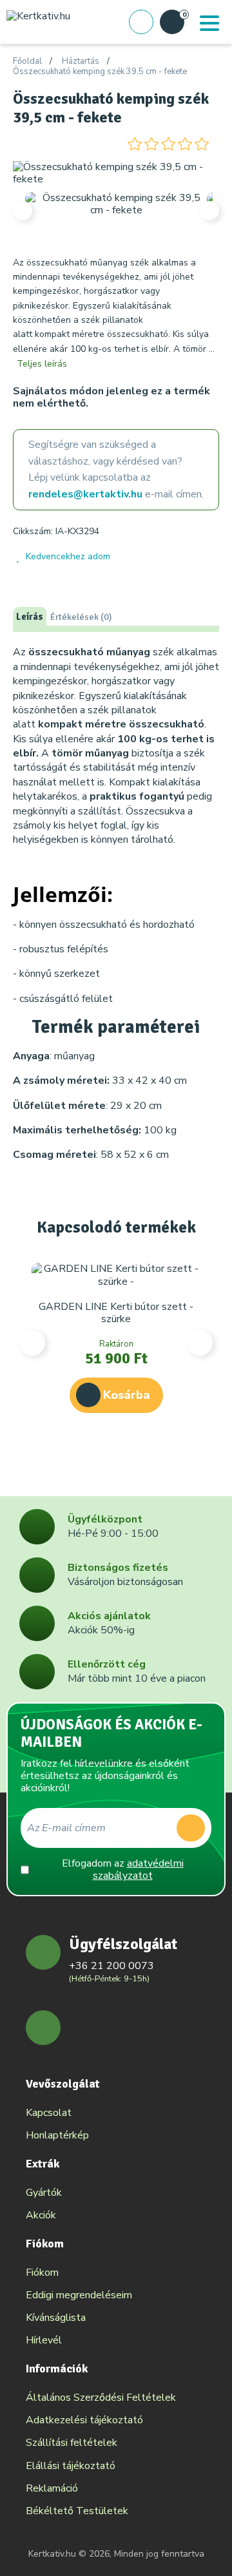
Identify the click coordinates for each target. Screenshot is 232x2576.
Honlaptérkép (57, 2135)
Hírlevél (44, 2340)
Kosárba (127, 1395)
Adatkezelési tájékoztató (84, 2420)
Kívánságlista (56, 2318)
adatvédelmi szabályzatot (138, 1870)
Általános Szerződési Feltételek (101, 2398)
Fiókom (42, 2273)
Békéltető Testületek (77, 2511)
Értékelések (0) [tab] (81, 617)
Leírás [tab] (30, 617)
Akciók (41, 2215)
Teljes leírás (42, 364)
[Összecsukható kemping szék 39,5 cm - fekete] (116, 173)
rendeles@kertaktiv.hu (85, 494)
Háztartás (81, 62)
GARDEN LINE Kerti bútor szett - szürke (116, 1313)
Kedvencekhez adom (68, 556)
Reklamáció (52, 2488)
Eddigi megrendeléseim (79, 2295)
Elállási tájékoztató (71, 2466)
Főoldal (27, 62)
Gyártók (44, 2193)
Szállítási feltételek (72, 2443)
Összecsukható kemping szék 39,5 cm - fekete (100, 72)
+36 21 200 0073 (111, 1966)
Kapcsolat (49, 2113)
